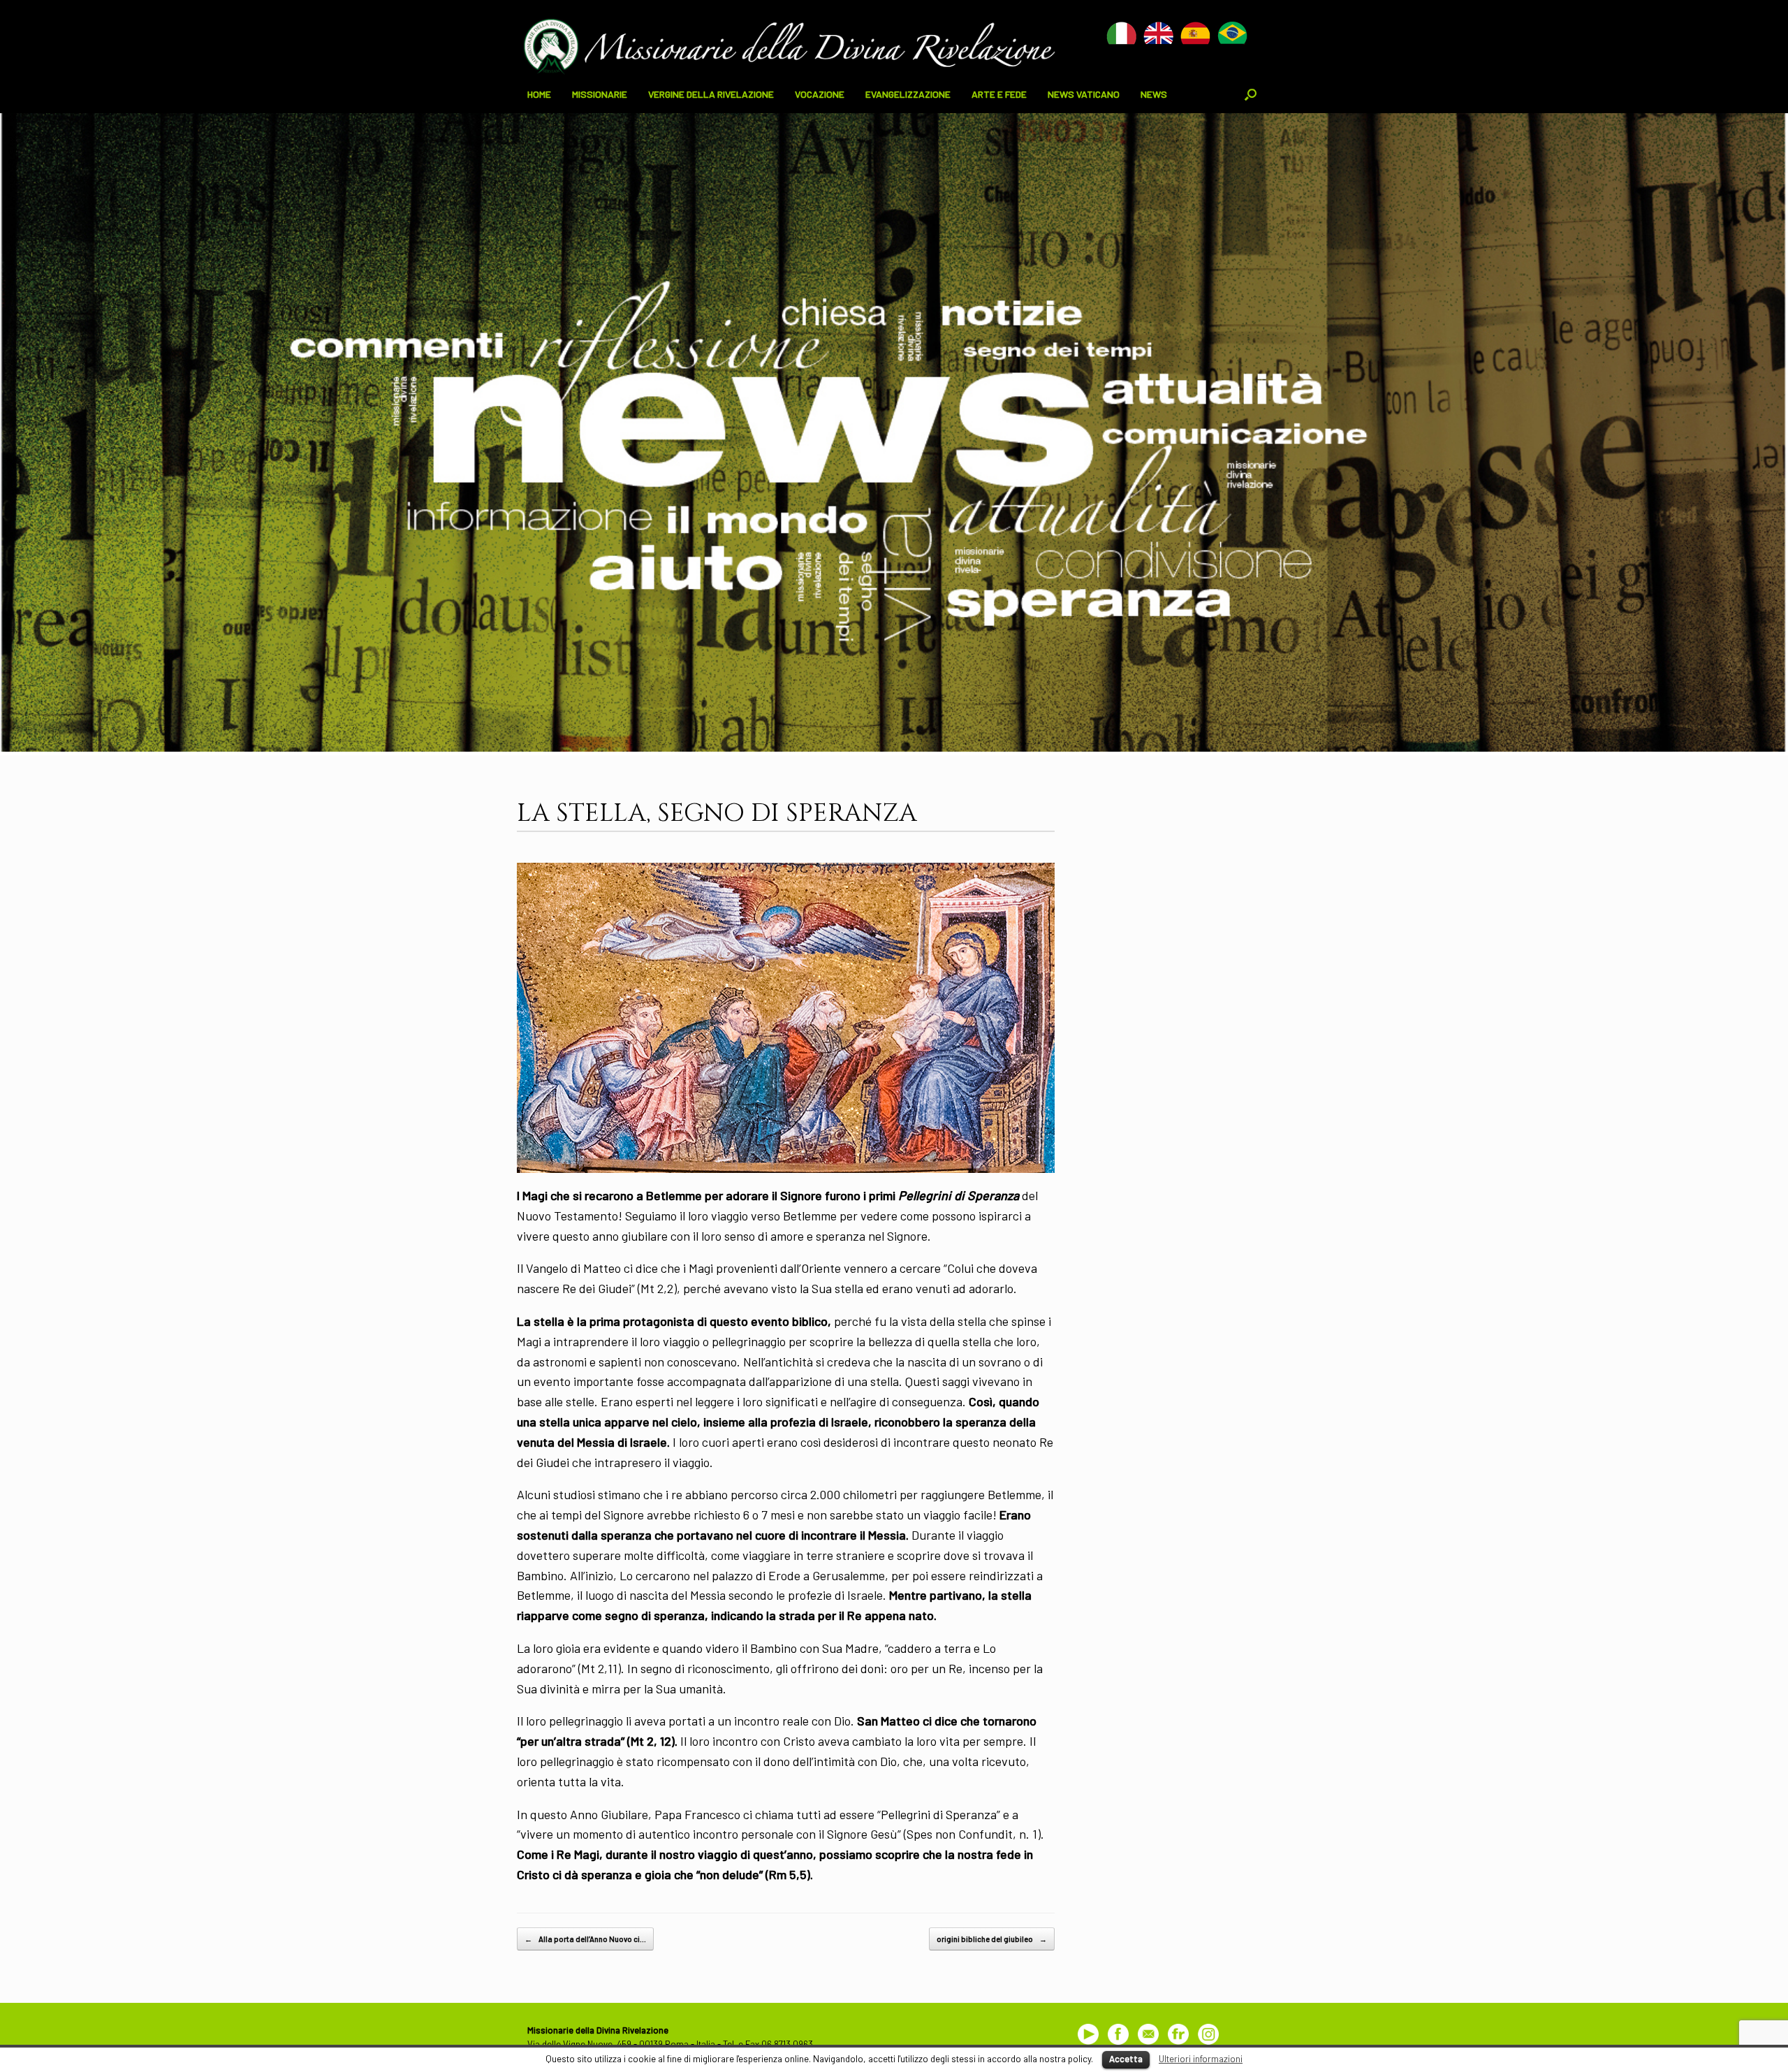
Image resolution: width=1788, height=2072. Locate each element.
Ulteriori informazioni (1201, 2059)
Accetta (1126, 2059)
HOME (539, 94)
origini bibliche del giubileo (992, 1939)
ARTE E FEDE (999, 94)
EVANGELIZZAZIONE (908, 94)
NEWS (1154, 94)
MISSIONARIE (600, 94)
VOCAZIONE (820, 94)
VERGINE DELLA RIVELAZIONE (711, 94)
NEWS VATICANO (1084, 94)
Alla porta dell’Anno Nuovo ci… (585, 1939)
